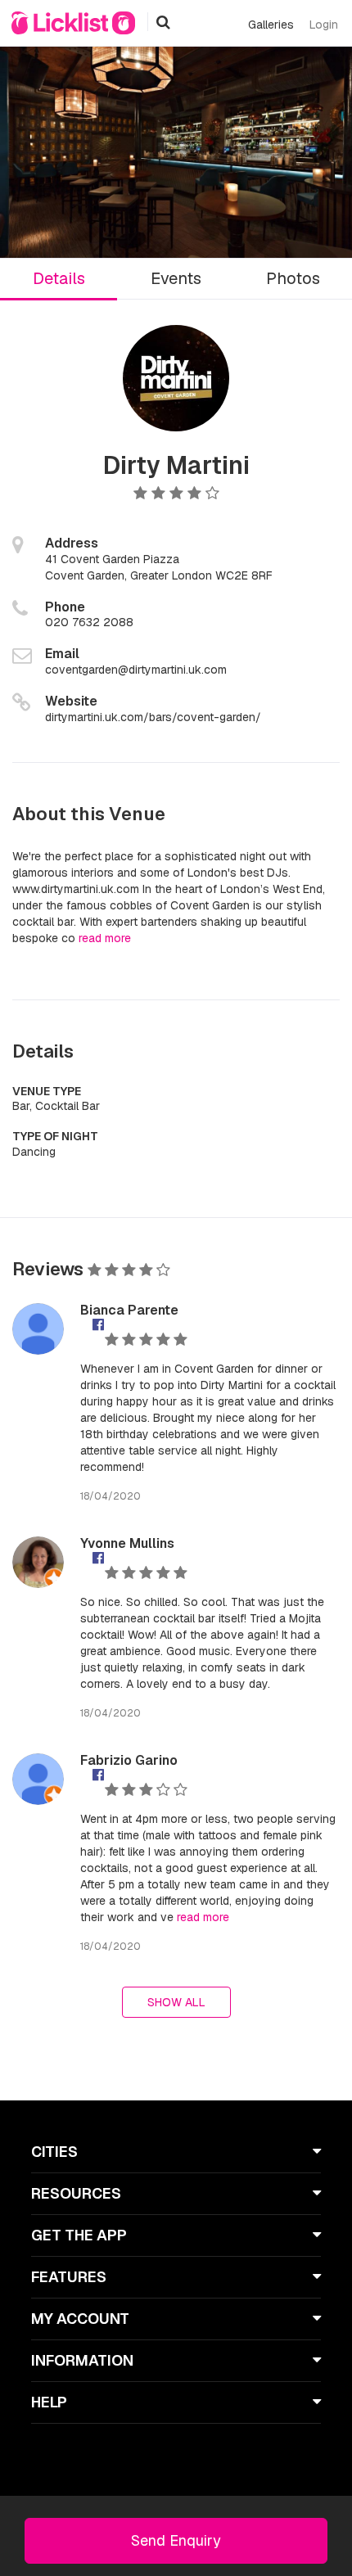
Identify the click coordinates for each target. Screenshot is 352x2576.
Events (176, 278)
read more (105, 938)
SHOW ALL (176, 2002)
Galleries (271, 25)
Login (324, 25)
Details (59, 278)
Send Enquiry (176, 2540)
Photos (293, 278)
